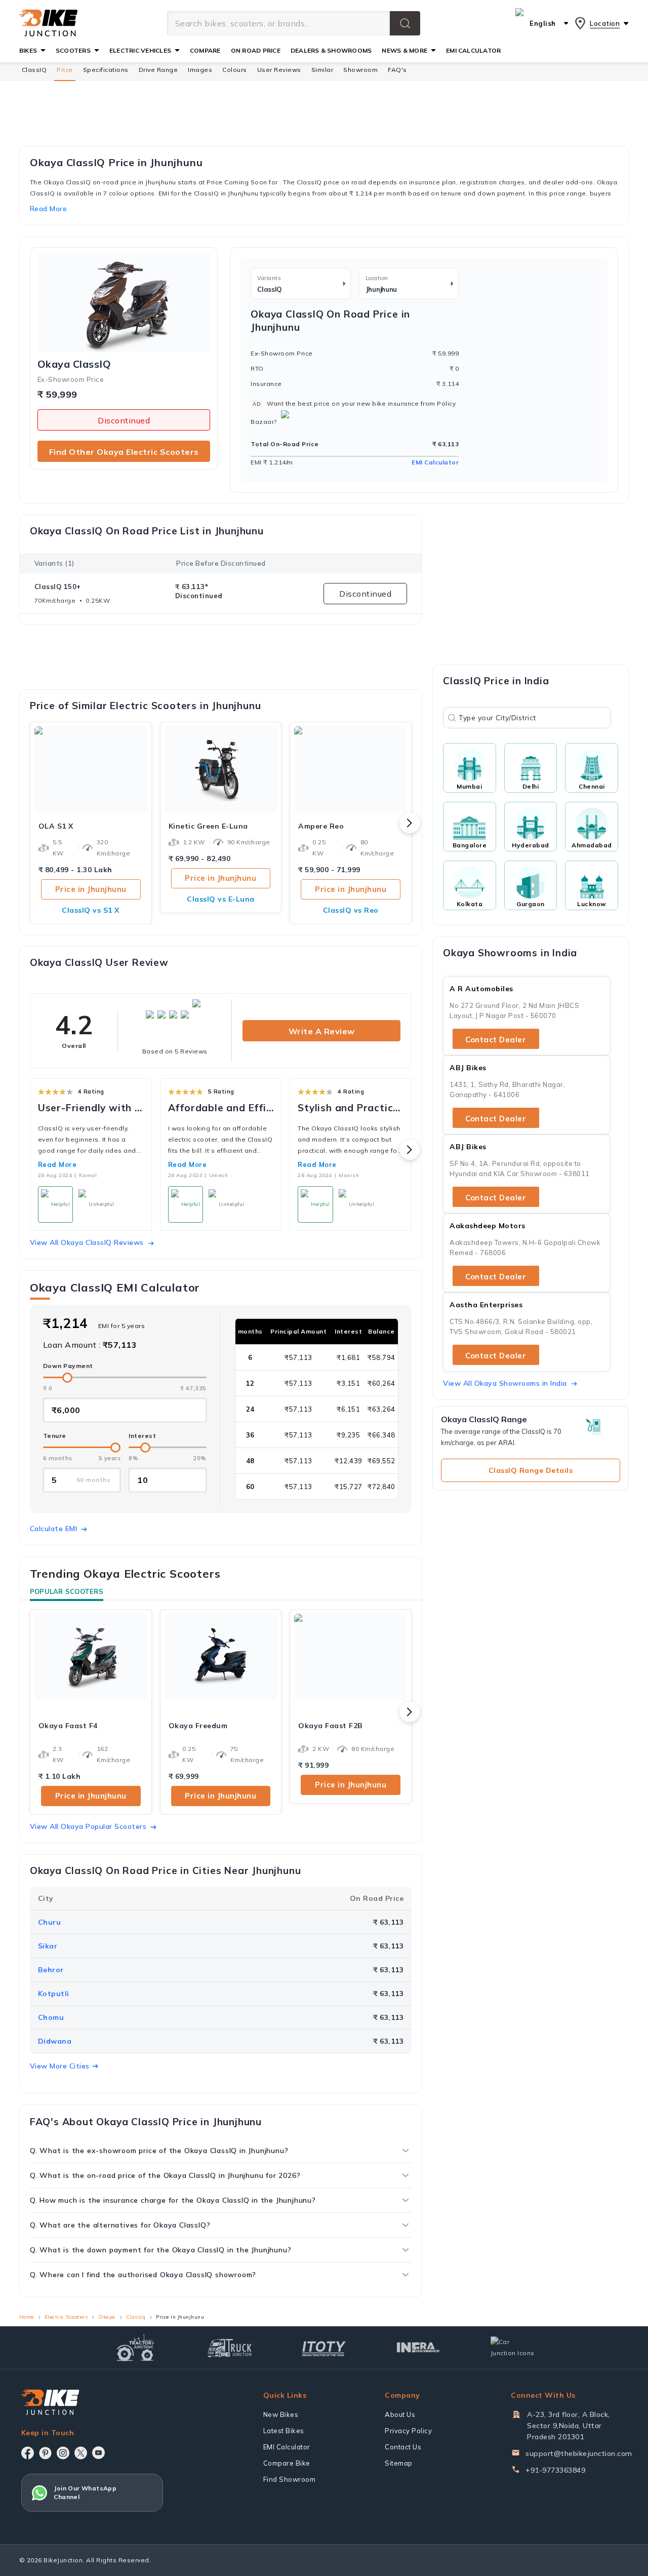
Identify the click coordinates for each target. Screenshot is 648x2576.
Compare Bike (287, 2463)
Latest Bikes (284, 2431)
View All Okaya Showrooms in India (505, 1383)
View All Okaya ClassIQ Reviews (87, 1242)
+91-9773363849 (555, 2470)
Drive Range (158, 70)
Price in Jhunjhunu (91, 889)
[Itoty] (324, 2347)
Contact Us (403, 2447)
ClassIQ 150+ (58, 587)
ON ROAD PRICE (256, 50)
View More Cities (60, 2066)
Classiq (136, 2317)
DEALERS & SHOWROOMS (331, 50)
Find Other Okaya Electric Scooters (124, 452)
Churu (50, 1922)
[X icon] (81, 2453)
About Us (400, 2414)
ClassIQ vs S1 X (91, 910)
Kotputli (54, 1994)
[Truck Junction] (230, 2348)
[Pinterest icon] (45, 2453)
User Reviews (279, 70)
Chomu (51, 2017)
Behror (51, 1970)
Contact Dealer (496, 1040)
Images (200, 70)
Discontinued (124, 420)
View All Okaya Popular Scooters (88, 1826)
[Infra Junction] (418, 2348)
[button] (405, 23)
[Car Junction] (513, 2348)
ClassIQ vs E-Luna (221, 899)
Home (27, 2317)
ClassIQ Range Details (531, 1470)
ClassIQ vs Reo (351, 910)
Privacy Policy (408, 2431)
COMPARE (205, 50)
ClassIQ (34, 70)
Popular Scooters (67, 1591)
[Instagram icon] (63, 2453)
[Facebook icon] (28, 2453)
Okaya (107, 2317)
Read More (57, 1164)
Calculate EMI (54, 1529)
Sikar (48, 1946)
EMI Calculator (435, 462)
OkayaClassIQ (74, 364)
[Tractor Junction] (135, 2348)
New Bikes (281, 2414)
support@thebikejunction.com (579, 2453)
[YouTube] (98, 2453)
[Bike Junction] (48, 23)
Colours (235, 70)
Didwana (55, 2041)
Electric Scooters (66, 2317)
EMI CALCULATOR (473, 50)
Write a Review (322, 1031)
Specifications (106, 70)
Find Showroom (290, 2479)
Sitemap (399, 2463)
